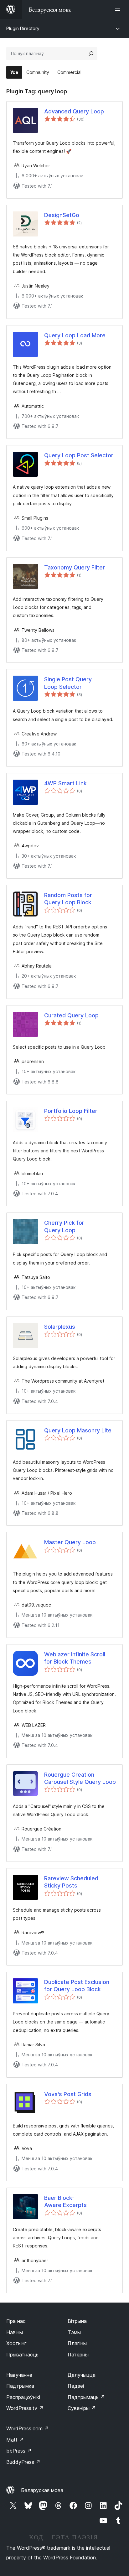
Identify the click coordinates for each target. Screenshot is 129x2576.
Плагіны (77, 2343)
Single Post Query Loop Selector (68, 683)
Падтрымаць (86, 2397)
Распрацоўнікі (23, 2397)
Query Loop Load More (75, 335)
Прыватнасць (22, 2355)
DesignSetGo (62, 215)
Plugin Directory (23, 28)
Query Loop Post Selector (79, 455)
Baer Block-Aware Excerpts (65, 2201)
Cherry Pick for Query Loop (64, 1226)
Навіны (15, 2332)
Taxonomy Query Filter (75, 567)
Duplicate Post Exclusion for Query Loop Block (77, 1986)
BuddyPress (23, 2462)
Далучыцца (82, 2375)
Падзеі (76, 2386)
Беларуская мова (42, 2490)
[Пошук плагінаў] (91, 54)
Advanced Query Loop (74, 111)
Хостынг (16, 2343)
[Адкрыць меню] (119, 9)
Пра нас (16, 2321)
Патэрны (78, 2355)
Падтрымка (20, 2386)
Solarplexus (60, 1327)
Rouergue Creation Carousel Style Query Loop (80, 1778)
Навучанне (19, 2375)
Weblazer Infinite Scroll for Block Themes (75, 1658)
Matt (15, 2440)
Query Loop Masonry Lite (78, 1430)
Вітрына (77, 2321)
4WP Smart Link (65, 783)
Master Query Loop (70, 1542)
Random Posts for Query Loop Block (68, 899)
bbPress (19, 2451)
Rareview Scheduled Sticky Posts (71, 1882)
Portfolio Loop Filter (71, 1111)
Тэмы (74, 2332)
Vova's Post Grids (68, 2094)
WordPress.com (28, 2428)
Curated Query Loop (71, 1015)
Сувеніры (82, 2408)
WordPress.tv (25, 2408)
